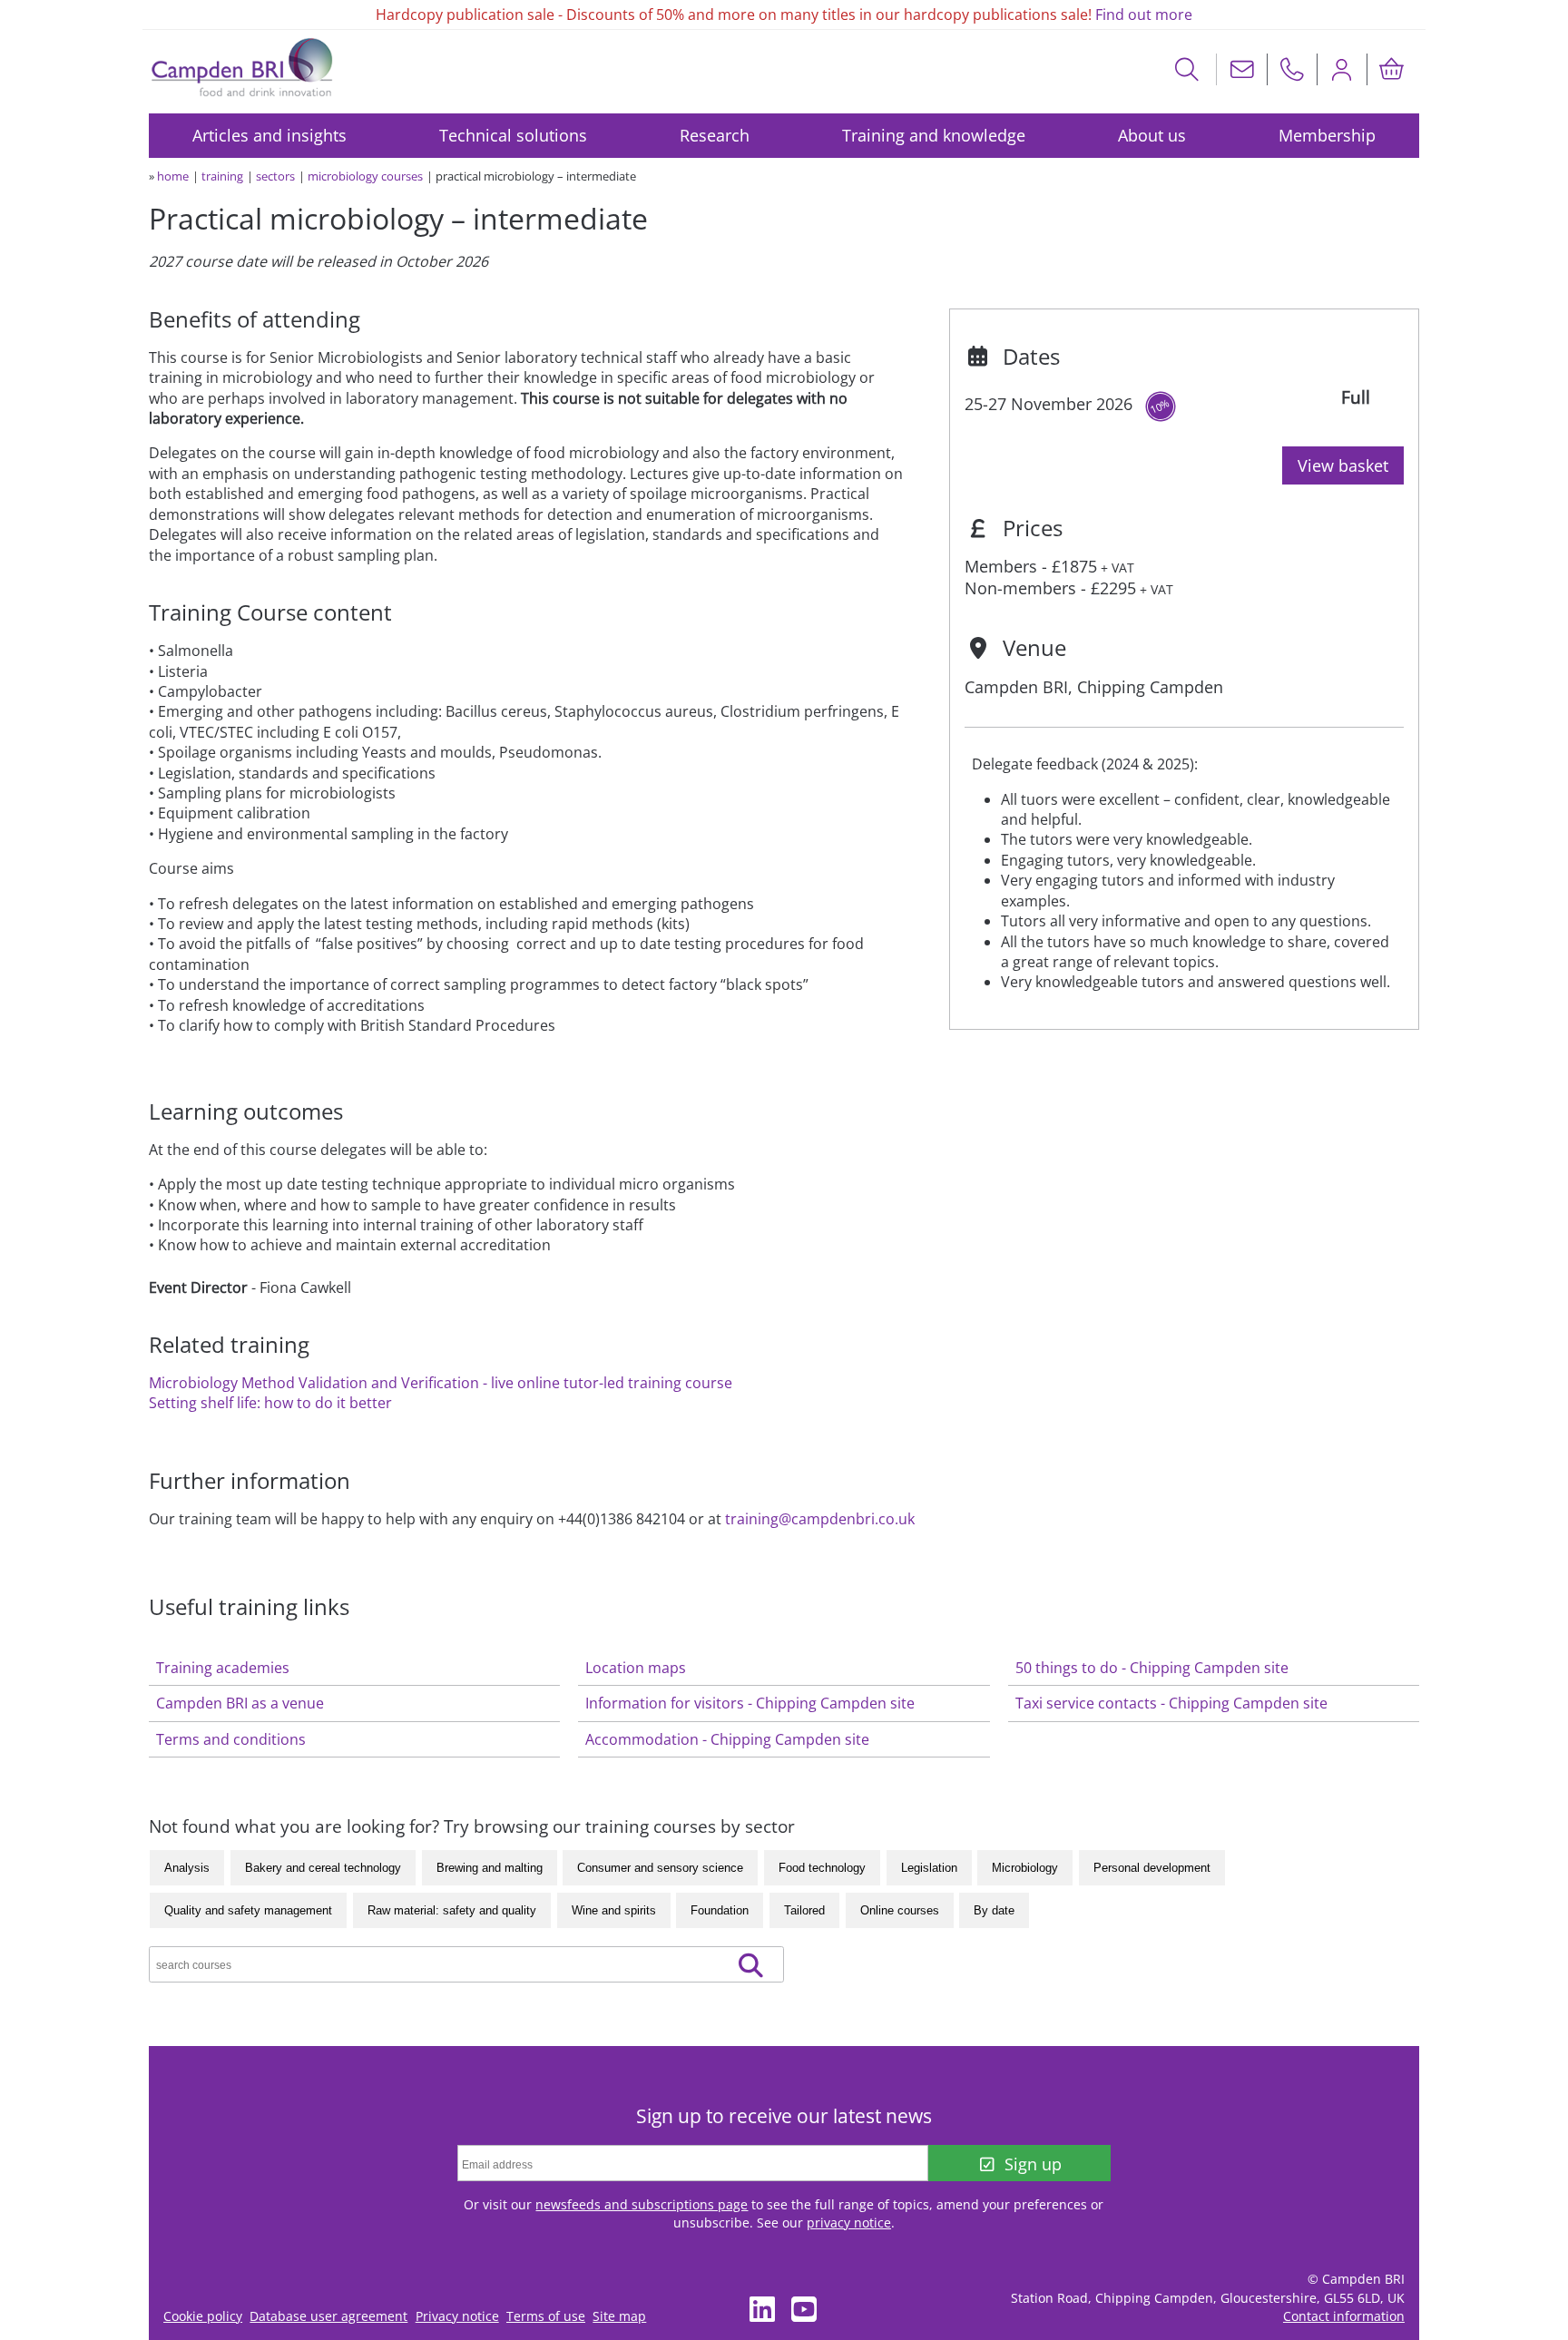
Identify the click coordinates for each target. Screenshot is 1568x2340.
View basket (1343, 465)
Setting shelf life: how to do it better (270, 1403)
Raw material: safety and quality (452, 1910)
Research (715, 135)
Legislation (929, 1868)
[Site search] (1187, 69)
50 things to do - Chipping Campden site (1152, 1668)
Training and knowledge (934, 135)
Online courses (900, 1910)
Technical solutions (513, 135)
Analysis (187, 1868)
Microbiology (1025, 1868)
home (173, 176)
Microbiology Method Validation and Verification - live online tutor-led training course (441, 1383)
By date (994, 1910)
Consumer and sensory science (660, 1868)
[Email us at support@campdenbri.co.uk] (1242, 69)
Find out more (1144, 15)
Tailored (804, 1910)
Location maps (636, 1668)
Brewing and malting (490, 1868)
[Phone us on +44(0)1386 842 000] (1292, 69)
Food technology (822, 1868)
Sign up (1033, 2164)
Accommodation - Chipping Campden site (727, 1739)
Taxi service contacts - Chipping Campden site (1171, 1703)
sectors (275, 176)
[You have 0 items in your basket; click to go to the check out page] (1392, 69)
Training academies (223, 1668)
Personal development (1152, 1868)
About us (1152, 135)
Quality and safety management (248, 1910)
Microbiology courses (365, 176)
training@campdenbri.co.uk (820, 1519)
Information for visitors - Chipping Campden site (750, 1703)
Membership (1327, 135)
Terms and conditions (231, 1739)
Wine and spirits (614, 1910)
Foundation (720, 1910)
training (222, 176)
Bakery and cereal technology (323, 1868)
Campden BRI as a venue (240, 1703)
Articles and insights (269, 135)
